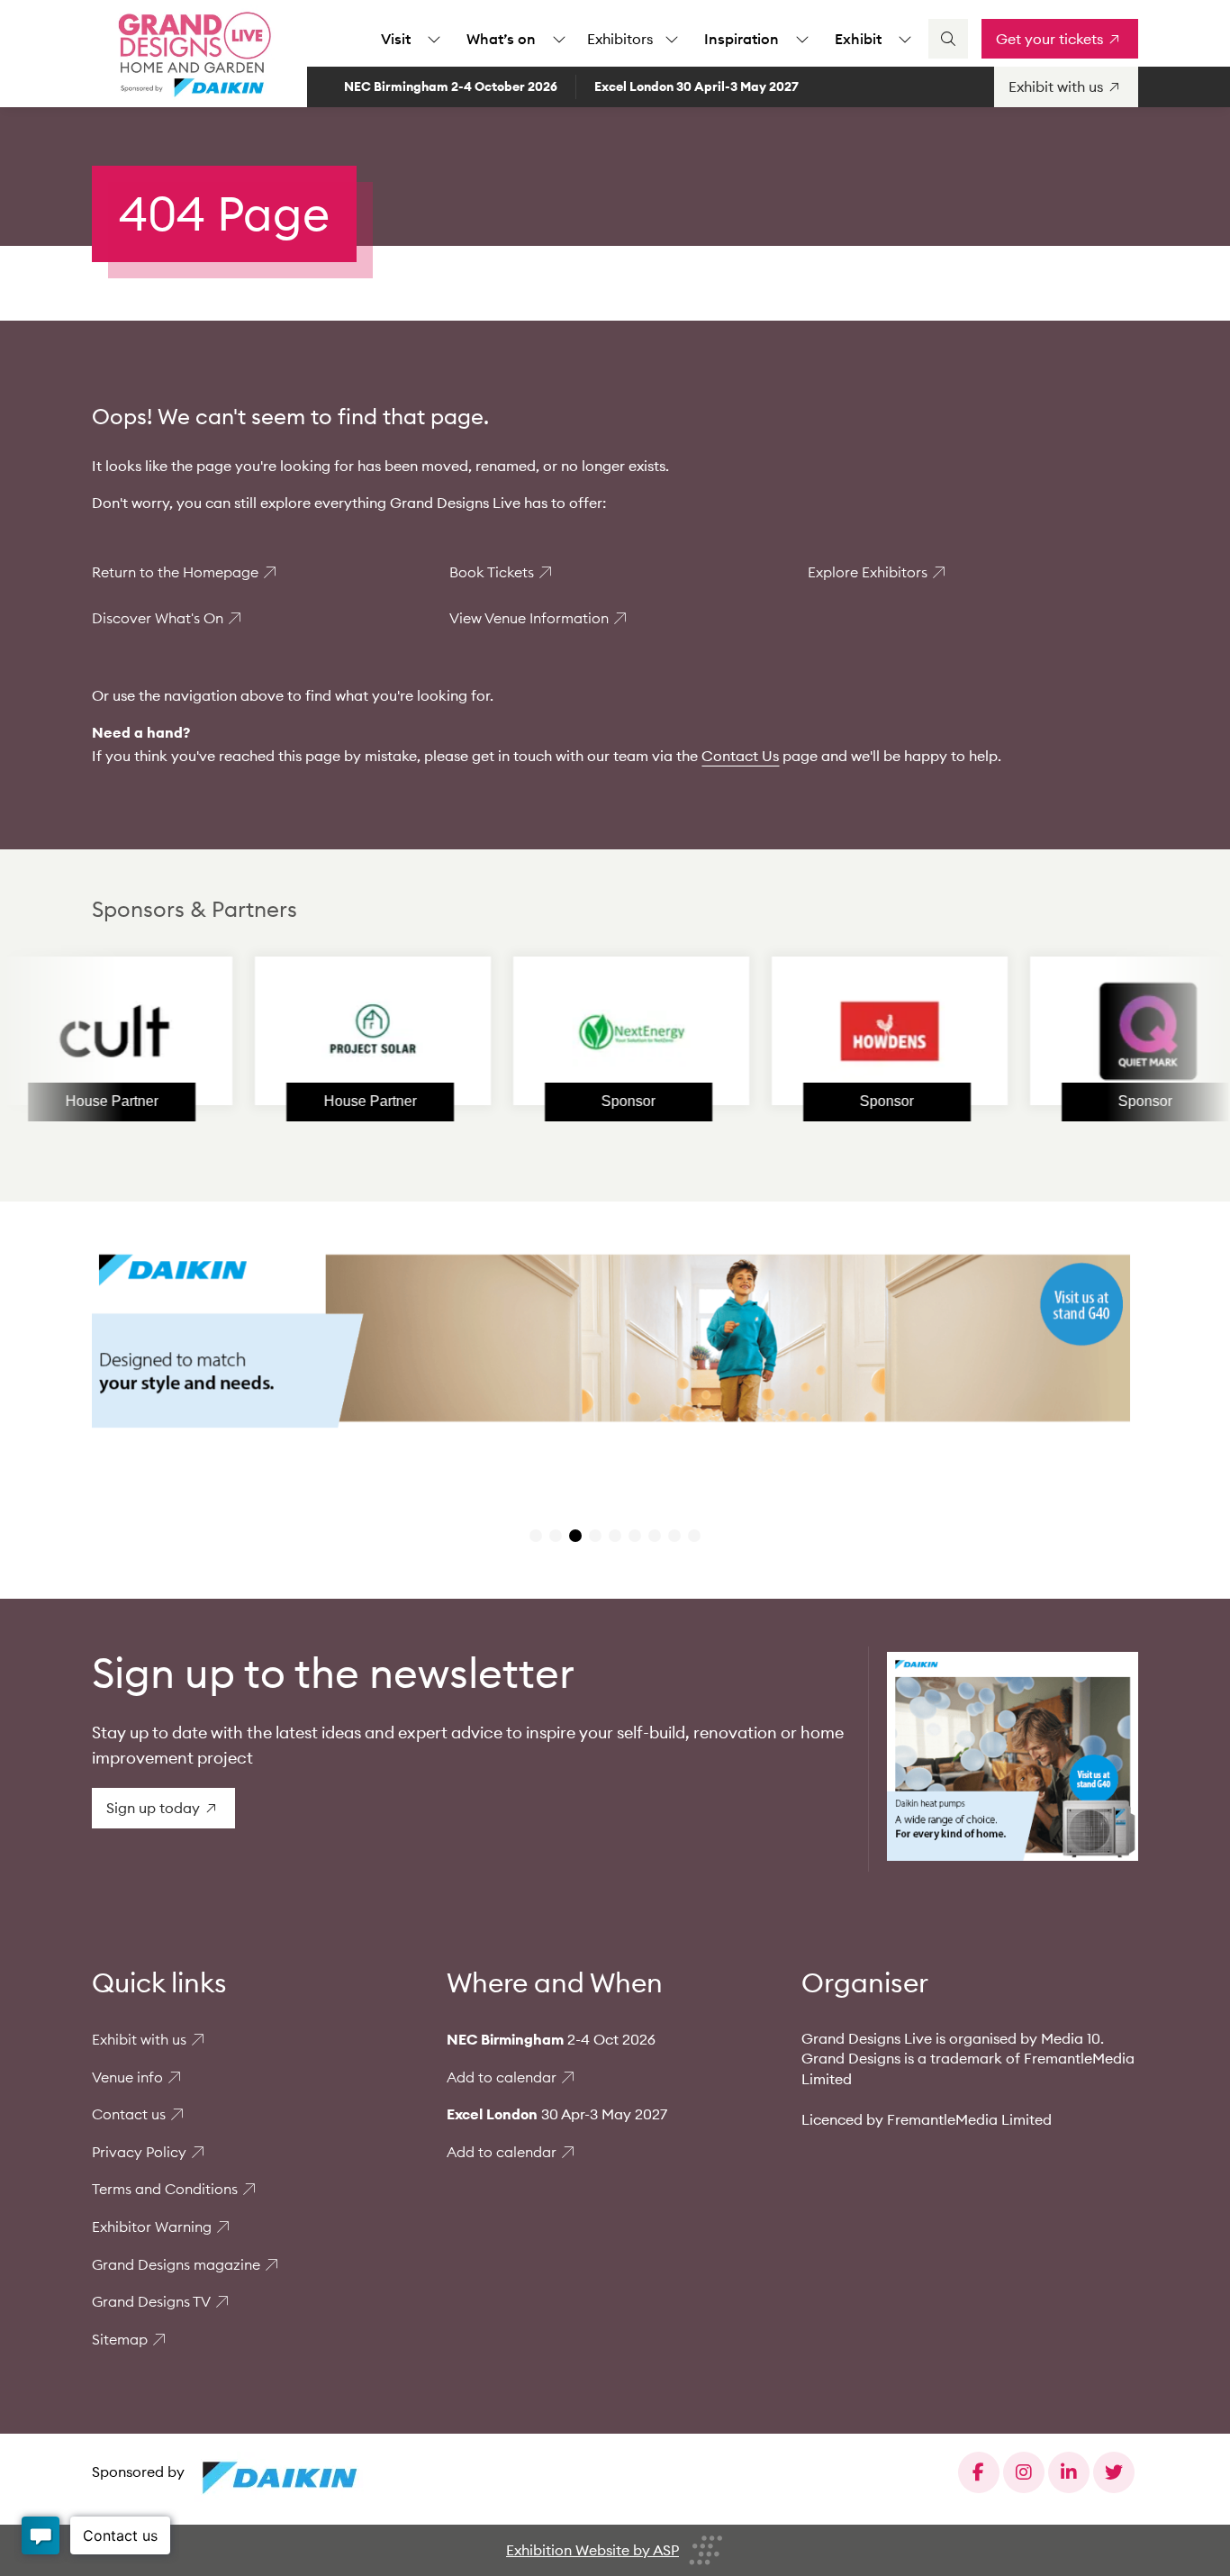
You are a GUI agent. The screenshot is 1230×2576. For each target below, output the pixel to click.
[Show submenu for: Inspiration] (802, 39)
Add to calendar (502, 2077)
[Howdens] (823, 1031)
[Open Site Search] (948, 39)
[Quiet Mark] (1081, 1031)
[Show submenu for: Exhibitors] (672, 39)
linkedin (1069, 2472)
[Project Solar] (306, 1031)
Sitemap (120, 2339)
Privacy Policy (139, 2152)
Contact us (129, 2114)
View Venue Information (529, 618)
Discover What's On (158, 618)
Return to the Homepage (175, 572)
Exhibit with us (139, 2039)
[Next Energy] (565, 1031)
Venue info (127, 2077)
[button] (536, 1536)
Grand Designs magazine (176, 2264)
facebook (979, 2472)
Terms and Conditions (165, 2189)
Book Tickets (492, 572)
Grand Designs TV (151, 2301)
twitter (1114, 2472)
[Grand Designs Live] (191, 54)
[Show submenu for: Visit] (434, 39)
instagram (1024, 2472)
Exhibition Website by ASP (592, 2550)
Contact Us (740, 756)
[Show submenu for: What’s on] (559, 39)
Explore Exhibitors (868, 572)
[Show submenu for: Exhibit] (905, 39)
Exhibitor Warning (152, 2227)
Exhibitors (620, 39)
